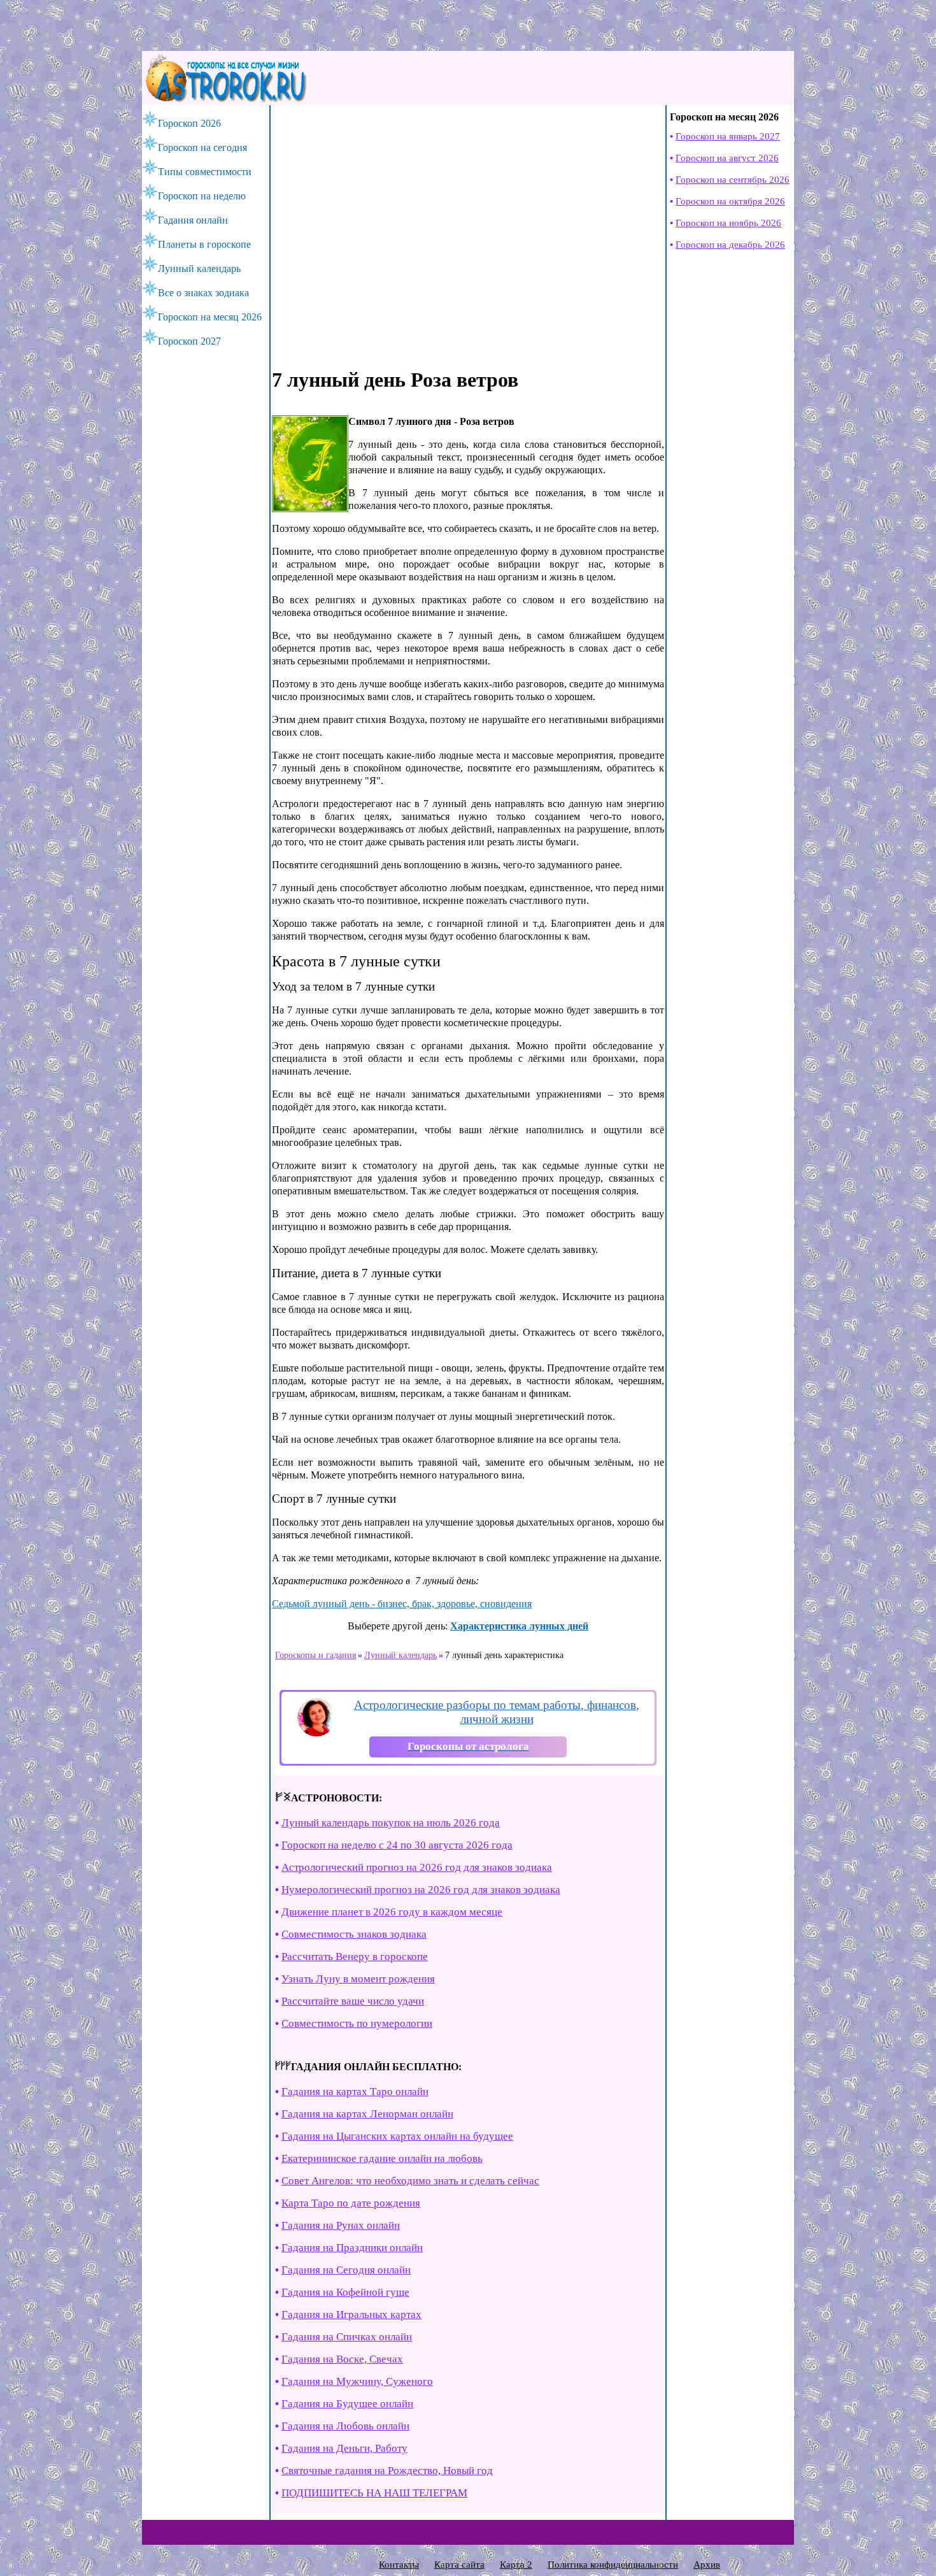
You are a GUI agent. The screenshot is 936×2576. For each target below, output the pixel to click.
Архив (707, 2565)
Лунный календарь (199, 268)
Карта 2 (516, 2565)
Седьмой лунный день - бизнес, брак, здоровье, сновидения (402, 1604)
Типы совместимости (205, 172)
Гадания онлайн (193, 220)
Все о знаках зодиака (203, 293)
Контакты (399, 2565)
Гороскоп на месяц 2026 (210, 317)
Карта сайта (459, 2565)
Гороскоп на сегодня (202, 147)
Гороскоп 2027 (189, 341)
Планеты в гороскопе (204, 244)
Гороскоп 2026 (189, 123)
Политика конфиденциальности (613, 2565)
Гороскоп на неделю (202, 196)
